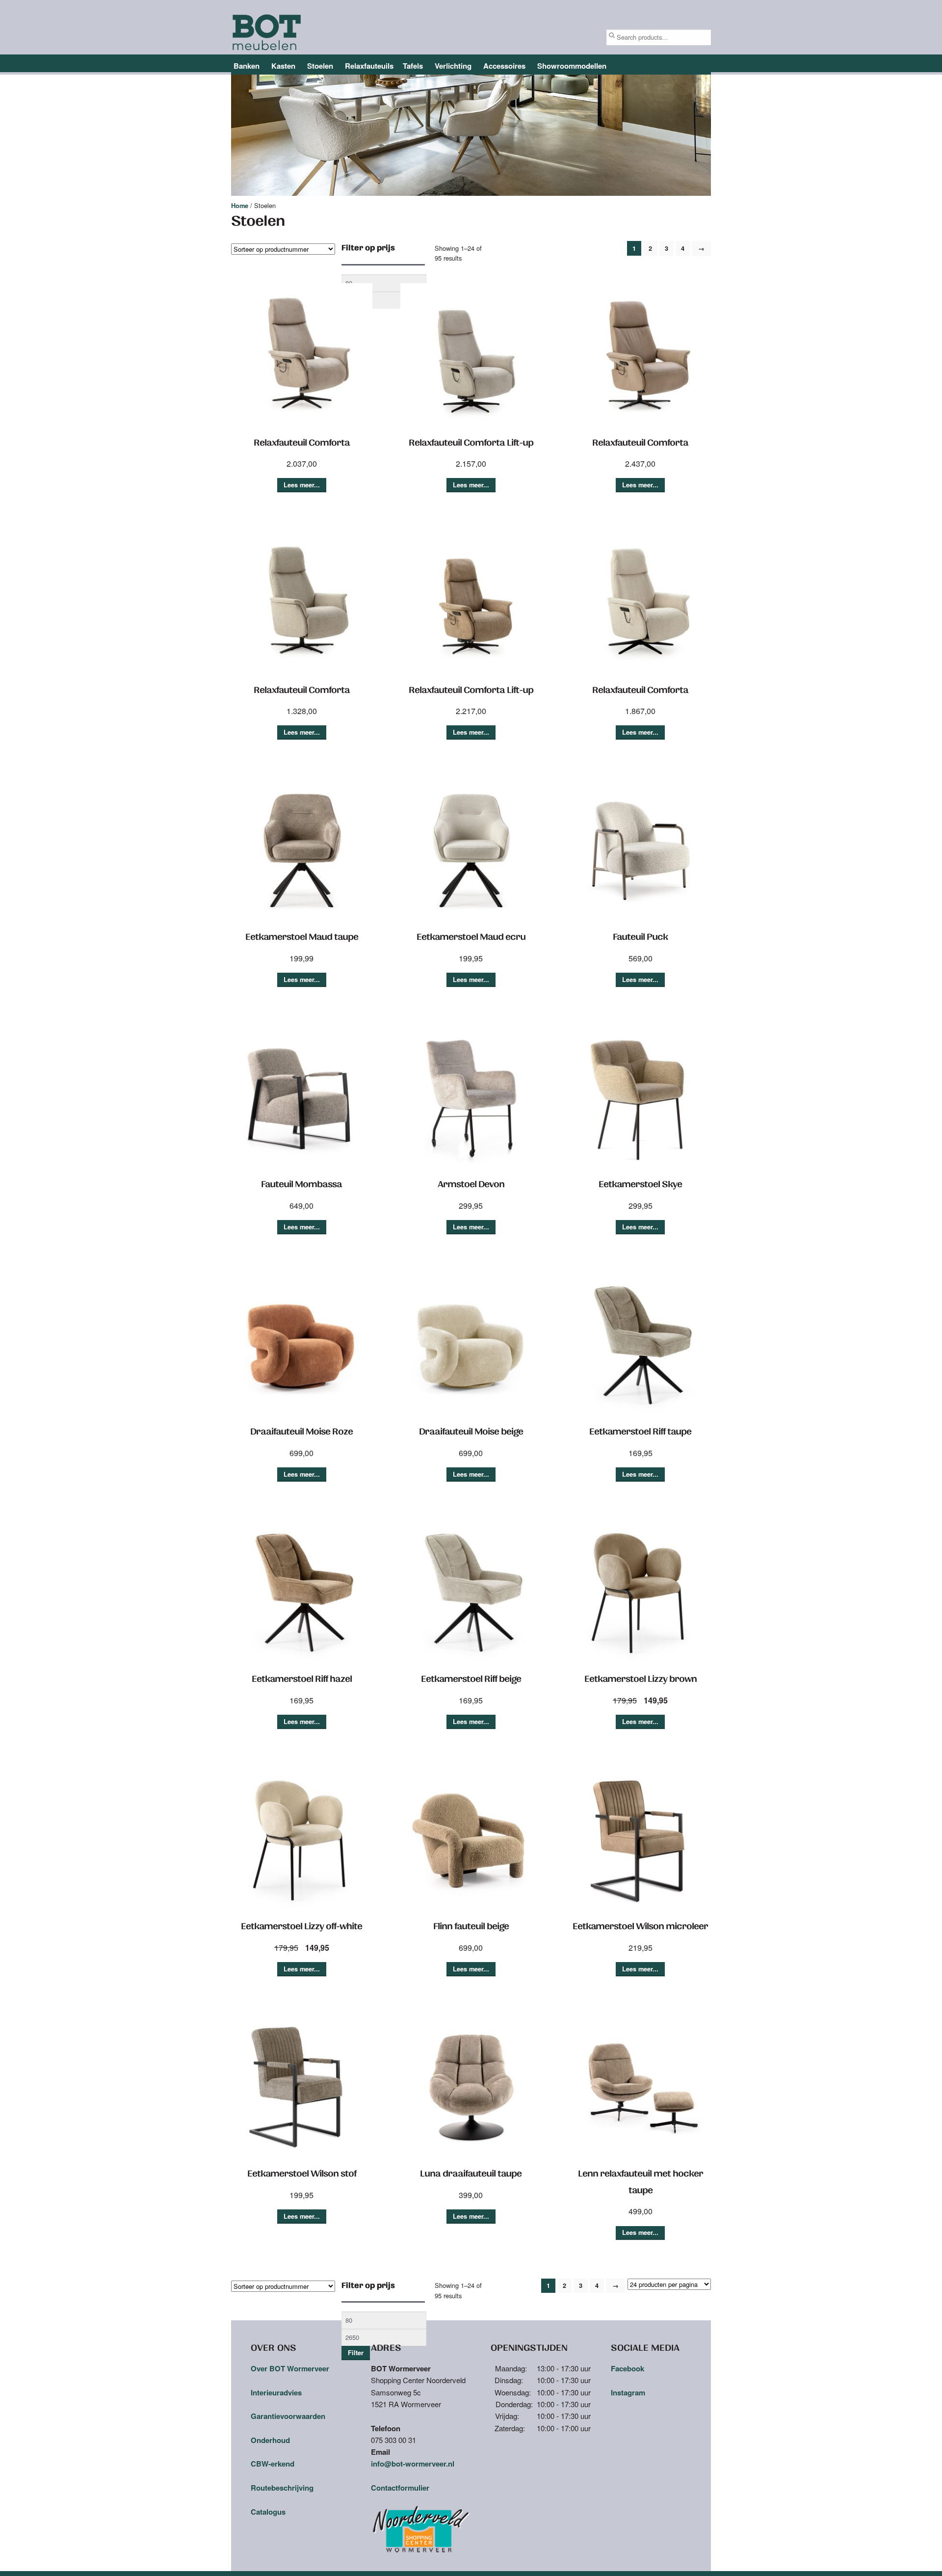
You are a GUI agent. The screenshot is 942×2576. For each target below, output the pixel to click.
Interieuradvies (276, 2392)
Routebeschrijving (282, 2488)
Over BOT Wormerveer (290, 2368)
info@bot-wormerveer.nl (413, 2464)
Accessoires (504, 66)
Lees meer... (302, 485)
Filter (356, 2353)
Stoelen (320, 66)
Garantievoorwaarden (288, 2416)
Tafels (413, 66)
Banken (247, 66)
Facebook (628, 2368)
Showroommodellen (572, 66)
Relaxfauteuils (369, 66)
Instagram (628, 2392)
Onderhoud (270, 2440)
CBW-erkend (273, 2464)
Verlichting (453, 66)
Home (240, 206)
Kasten (283, 66)
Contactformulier (400, 2488)
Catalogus (268, 2512)
